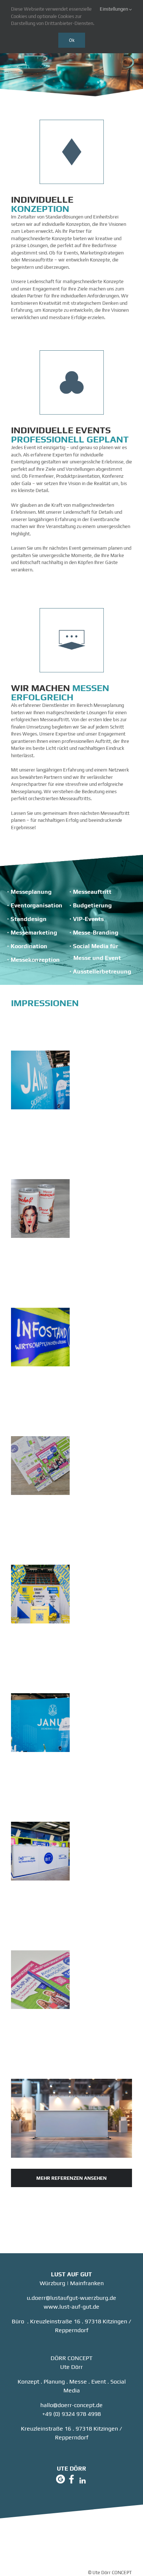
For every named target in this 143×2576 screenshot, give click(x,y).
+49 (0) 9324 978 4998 (71, 2414)
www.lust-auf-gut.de (71, 2307)
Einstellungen (114, 9)
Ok (72, 40)
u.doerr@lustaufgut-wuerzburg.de (71, 2298)
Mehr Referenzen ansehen (71, 2178)
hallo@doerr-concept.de (71, 2405)
